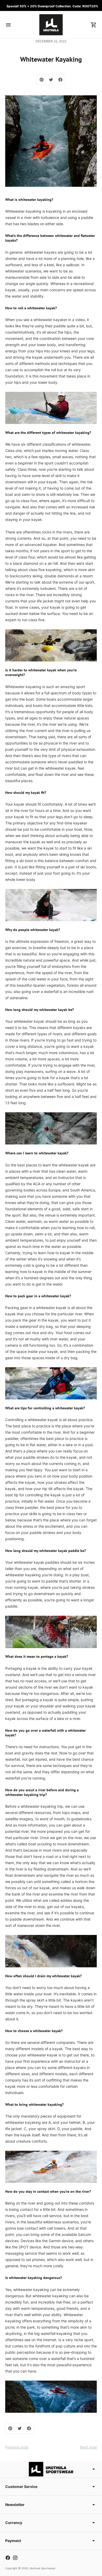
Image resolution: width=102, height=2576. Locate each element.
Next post (88, 2447)
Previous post (17, 2447)
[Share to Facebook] (60, 80)
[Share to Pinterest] (42, 80)
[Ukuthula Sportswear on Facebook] (8, 2558)
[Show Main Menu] (8, 25)
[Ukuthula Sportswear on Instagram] (15, 2558)
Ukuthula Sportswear (42, 2568)
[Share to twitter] (51, 80)
